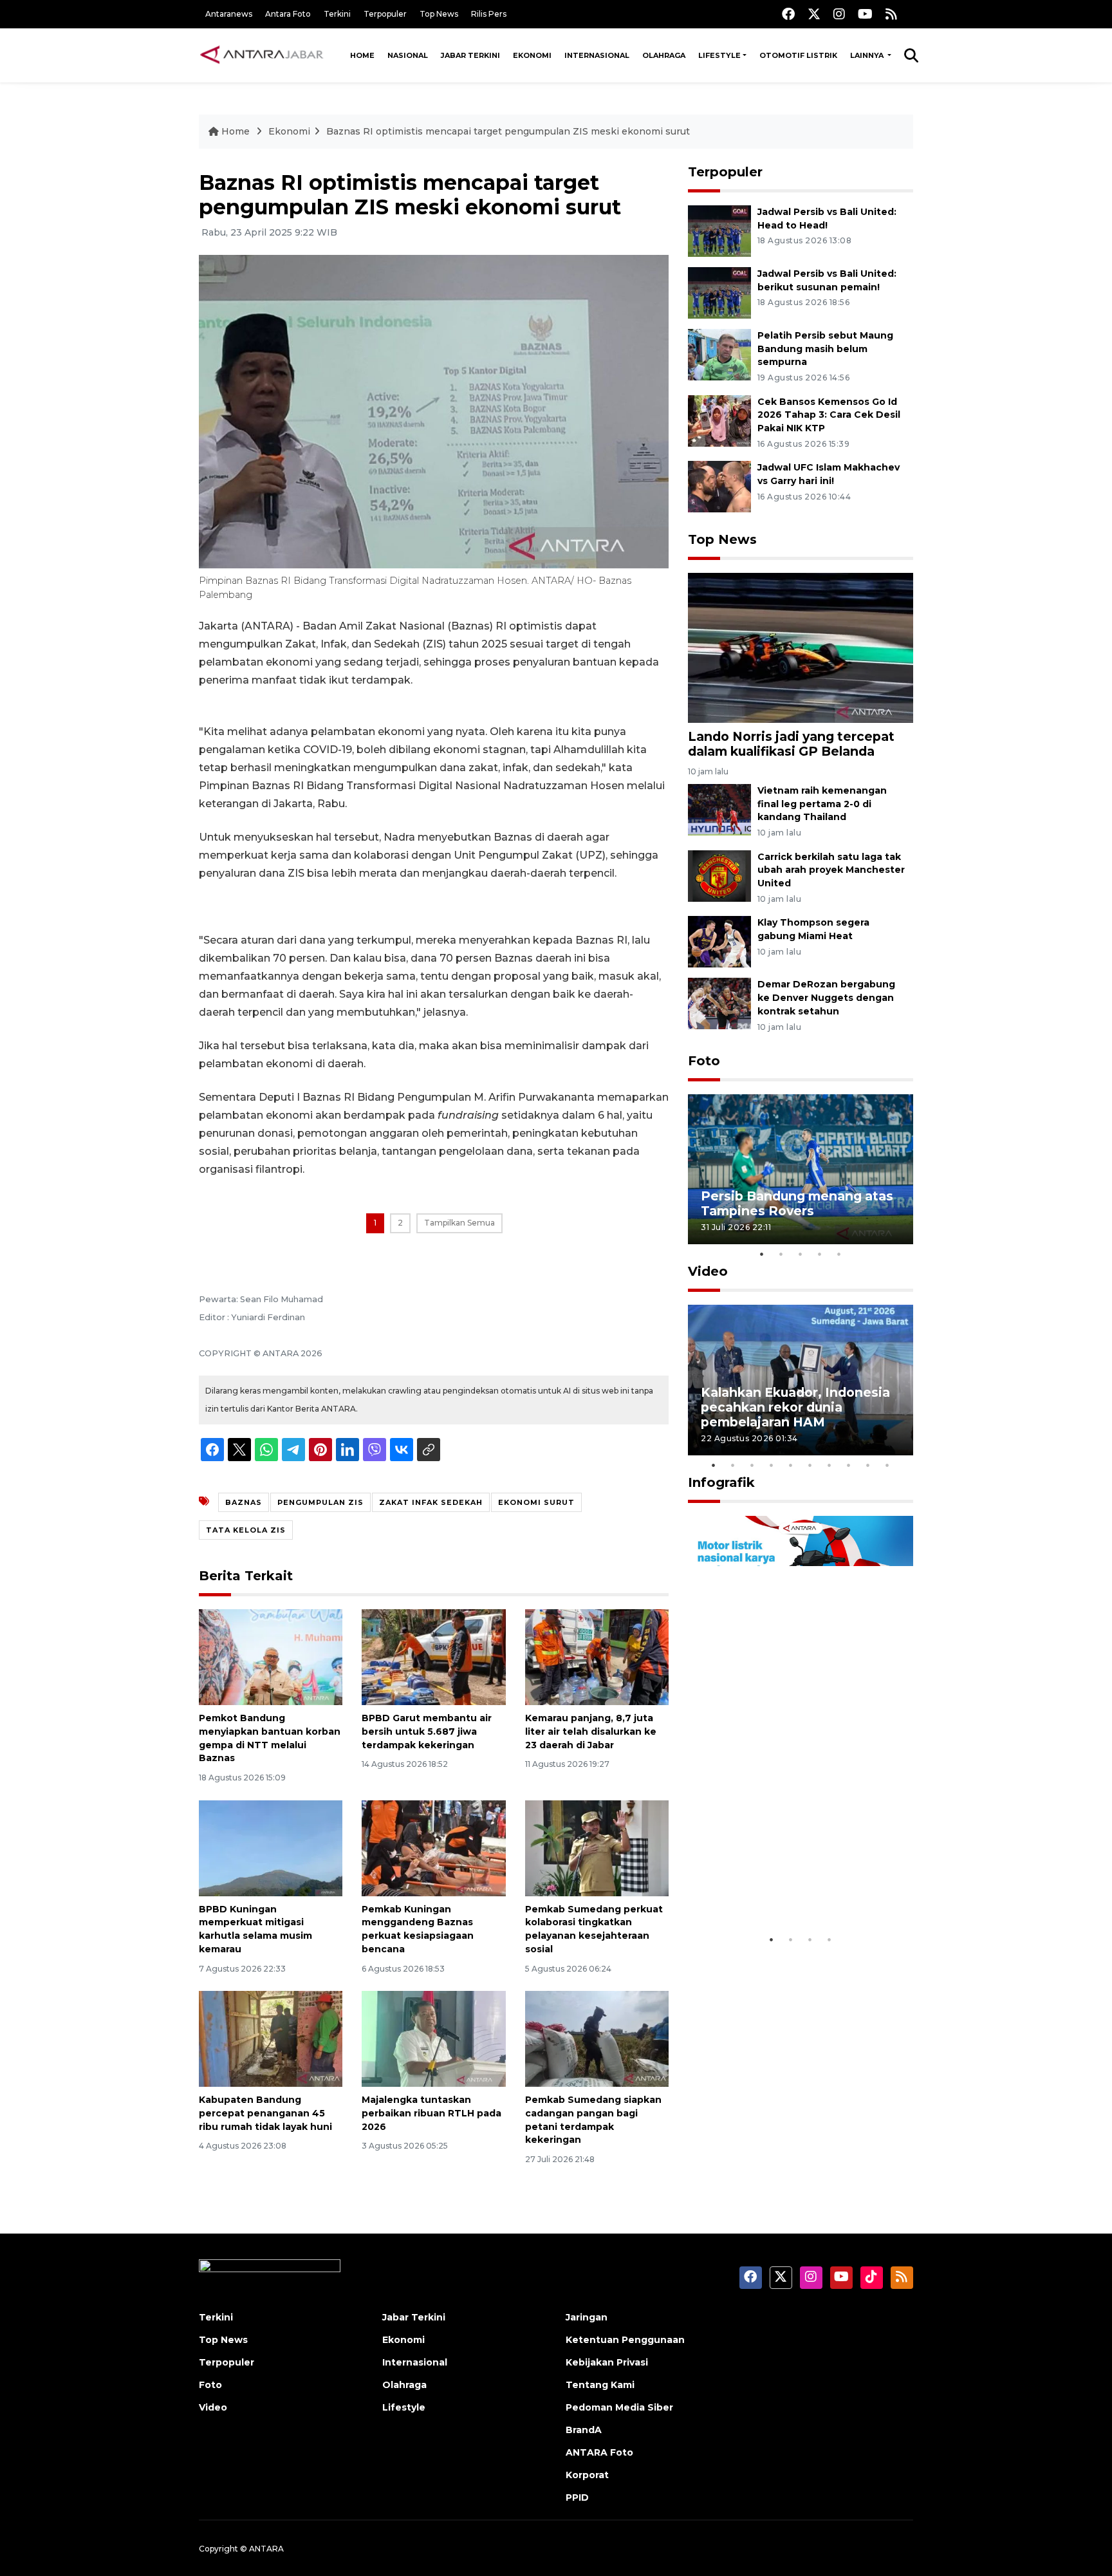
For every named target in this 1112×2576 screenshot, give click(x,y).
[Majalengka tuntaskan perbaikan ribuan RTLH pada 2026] (433, 2038)
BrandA (584, 2430)
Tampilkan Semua (459, 1223)
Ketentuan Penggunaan (625, 2340)
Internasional (597, 55)
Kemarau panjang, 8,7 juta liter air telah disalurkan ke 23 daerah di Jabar (591, 1731)
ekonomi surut (536, 1502)
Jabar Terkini (470, 55)
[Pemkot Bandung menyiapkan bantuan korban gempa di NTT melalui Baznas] (271, 1657)
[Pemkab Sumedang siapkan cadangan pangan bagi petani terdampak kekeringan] (597, 2038)
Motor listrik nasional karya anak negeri (789, 1888)
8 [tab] (849, 1465)
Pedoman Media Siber (619, 2407)
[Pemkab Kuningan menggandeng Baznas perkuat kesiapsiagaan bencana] (433, 1847)
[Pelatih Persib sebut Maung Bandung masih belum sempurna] (719, 354)
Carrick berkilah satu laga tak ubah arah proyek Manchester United (831, 870)
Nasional (408, 55)
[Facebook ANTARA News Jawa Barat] (788, 14)
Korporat (587, 2475)
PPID (577, 2497)
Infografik (721, 1482)
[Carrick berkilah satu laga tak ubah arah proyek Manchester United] (719, 875)
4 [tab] (820, 1254)
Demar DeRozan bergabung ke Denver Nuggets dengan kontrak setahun (826, 998)
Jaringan (587, 2317)
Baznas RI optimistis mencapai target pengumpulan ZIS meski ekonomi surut (508, 131)
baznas (244, 1502)
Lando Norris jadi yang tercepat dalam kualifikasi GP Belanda (791, 744)
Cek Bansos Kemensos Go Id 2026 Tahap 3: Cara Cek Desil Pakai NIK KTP (829, 415)
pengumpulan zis (320, 1502)
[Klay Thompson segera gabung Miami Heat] (719, 941)
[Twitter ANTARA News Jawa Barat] (814, 14)
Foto (704, 1061)
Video (708, 1271)
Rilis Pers (489, 14)
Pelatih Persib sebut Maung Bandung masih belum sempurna (825, 349)
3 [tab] (801, 1254)
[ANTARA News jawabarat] (263, 55)
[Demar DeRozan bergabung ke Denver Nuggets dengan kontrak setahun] (719, 1003)
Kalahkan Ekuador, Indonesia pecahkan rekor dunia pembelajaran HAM (795, 1407)
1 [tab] (762, 1254)
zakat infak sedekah (431, 1502)
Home (362, 55)
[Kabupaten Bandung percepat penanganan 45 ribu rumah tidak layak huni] (271, 2038)
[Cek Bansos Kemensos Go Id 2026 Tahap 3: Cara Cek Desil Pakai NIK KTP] (719, 420)
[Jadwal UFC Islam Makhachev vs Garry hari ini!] (719, 486)
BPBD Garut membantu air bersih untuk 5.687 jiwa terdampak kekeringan (427, 1731)
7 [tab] (829, 1465)
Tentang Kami (600, 2385)
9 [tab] (868, 1465)
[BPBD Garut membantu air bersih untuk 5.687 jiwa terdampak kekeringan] (433, 1657)
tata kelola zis (246, 1530)
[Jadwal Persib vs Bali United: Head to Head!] (719, 230)
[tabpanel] (801, 1169)
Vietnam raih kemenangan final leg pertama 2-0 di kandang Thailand (822, 804)
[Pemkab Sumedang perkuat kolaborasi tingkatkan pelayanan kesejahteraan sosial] (597, 1847)
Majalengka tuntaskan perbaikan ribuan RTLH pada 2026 (431, 2113)
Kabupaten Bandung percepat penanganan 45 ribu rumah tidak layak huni (265, 2113)
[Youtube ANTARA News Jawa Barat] (865, 14)
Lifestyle (719, 55)
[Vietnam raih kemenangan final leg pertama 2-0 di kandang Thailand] (719, 809)
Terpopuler (385, 14)
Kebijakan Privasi (607, 2362)
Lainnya (868, 55)
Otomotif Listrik (798, 55)
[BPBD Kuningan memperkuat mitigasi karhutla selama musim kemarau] (271, 1847)
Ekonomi (532, 55)
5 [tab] (839, 1254)
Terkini (337, 14)
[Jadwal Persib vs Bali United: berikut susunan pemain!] (719, 292)
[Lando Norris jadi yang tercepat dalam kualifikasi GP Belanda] (801, 647)
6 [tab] (810, 1465)
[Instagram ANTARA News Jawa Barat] (839, 14)
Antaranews (229, 14)
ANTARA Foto (599, 2452)
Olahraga (664, 55)
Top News (439, 14)
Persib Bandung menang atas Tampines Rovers (797, 1203)
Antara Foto (288, 14)
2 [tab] (781, 1254)
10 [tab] (887, 1465)
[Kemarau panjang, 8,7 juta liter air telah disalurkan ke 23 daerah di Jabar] (597, 1657)
